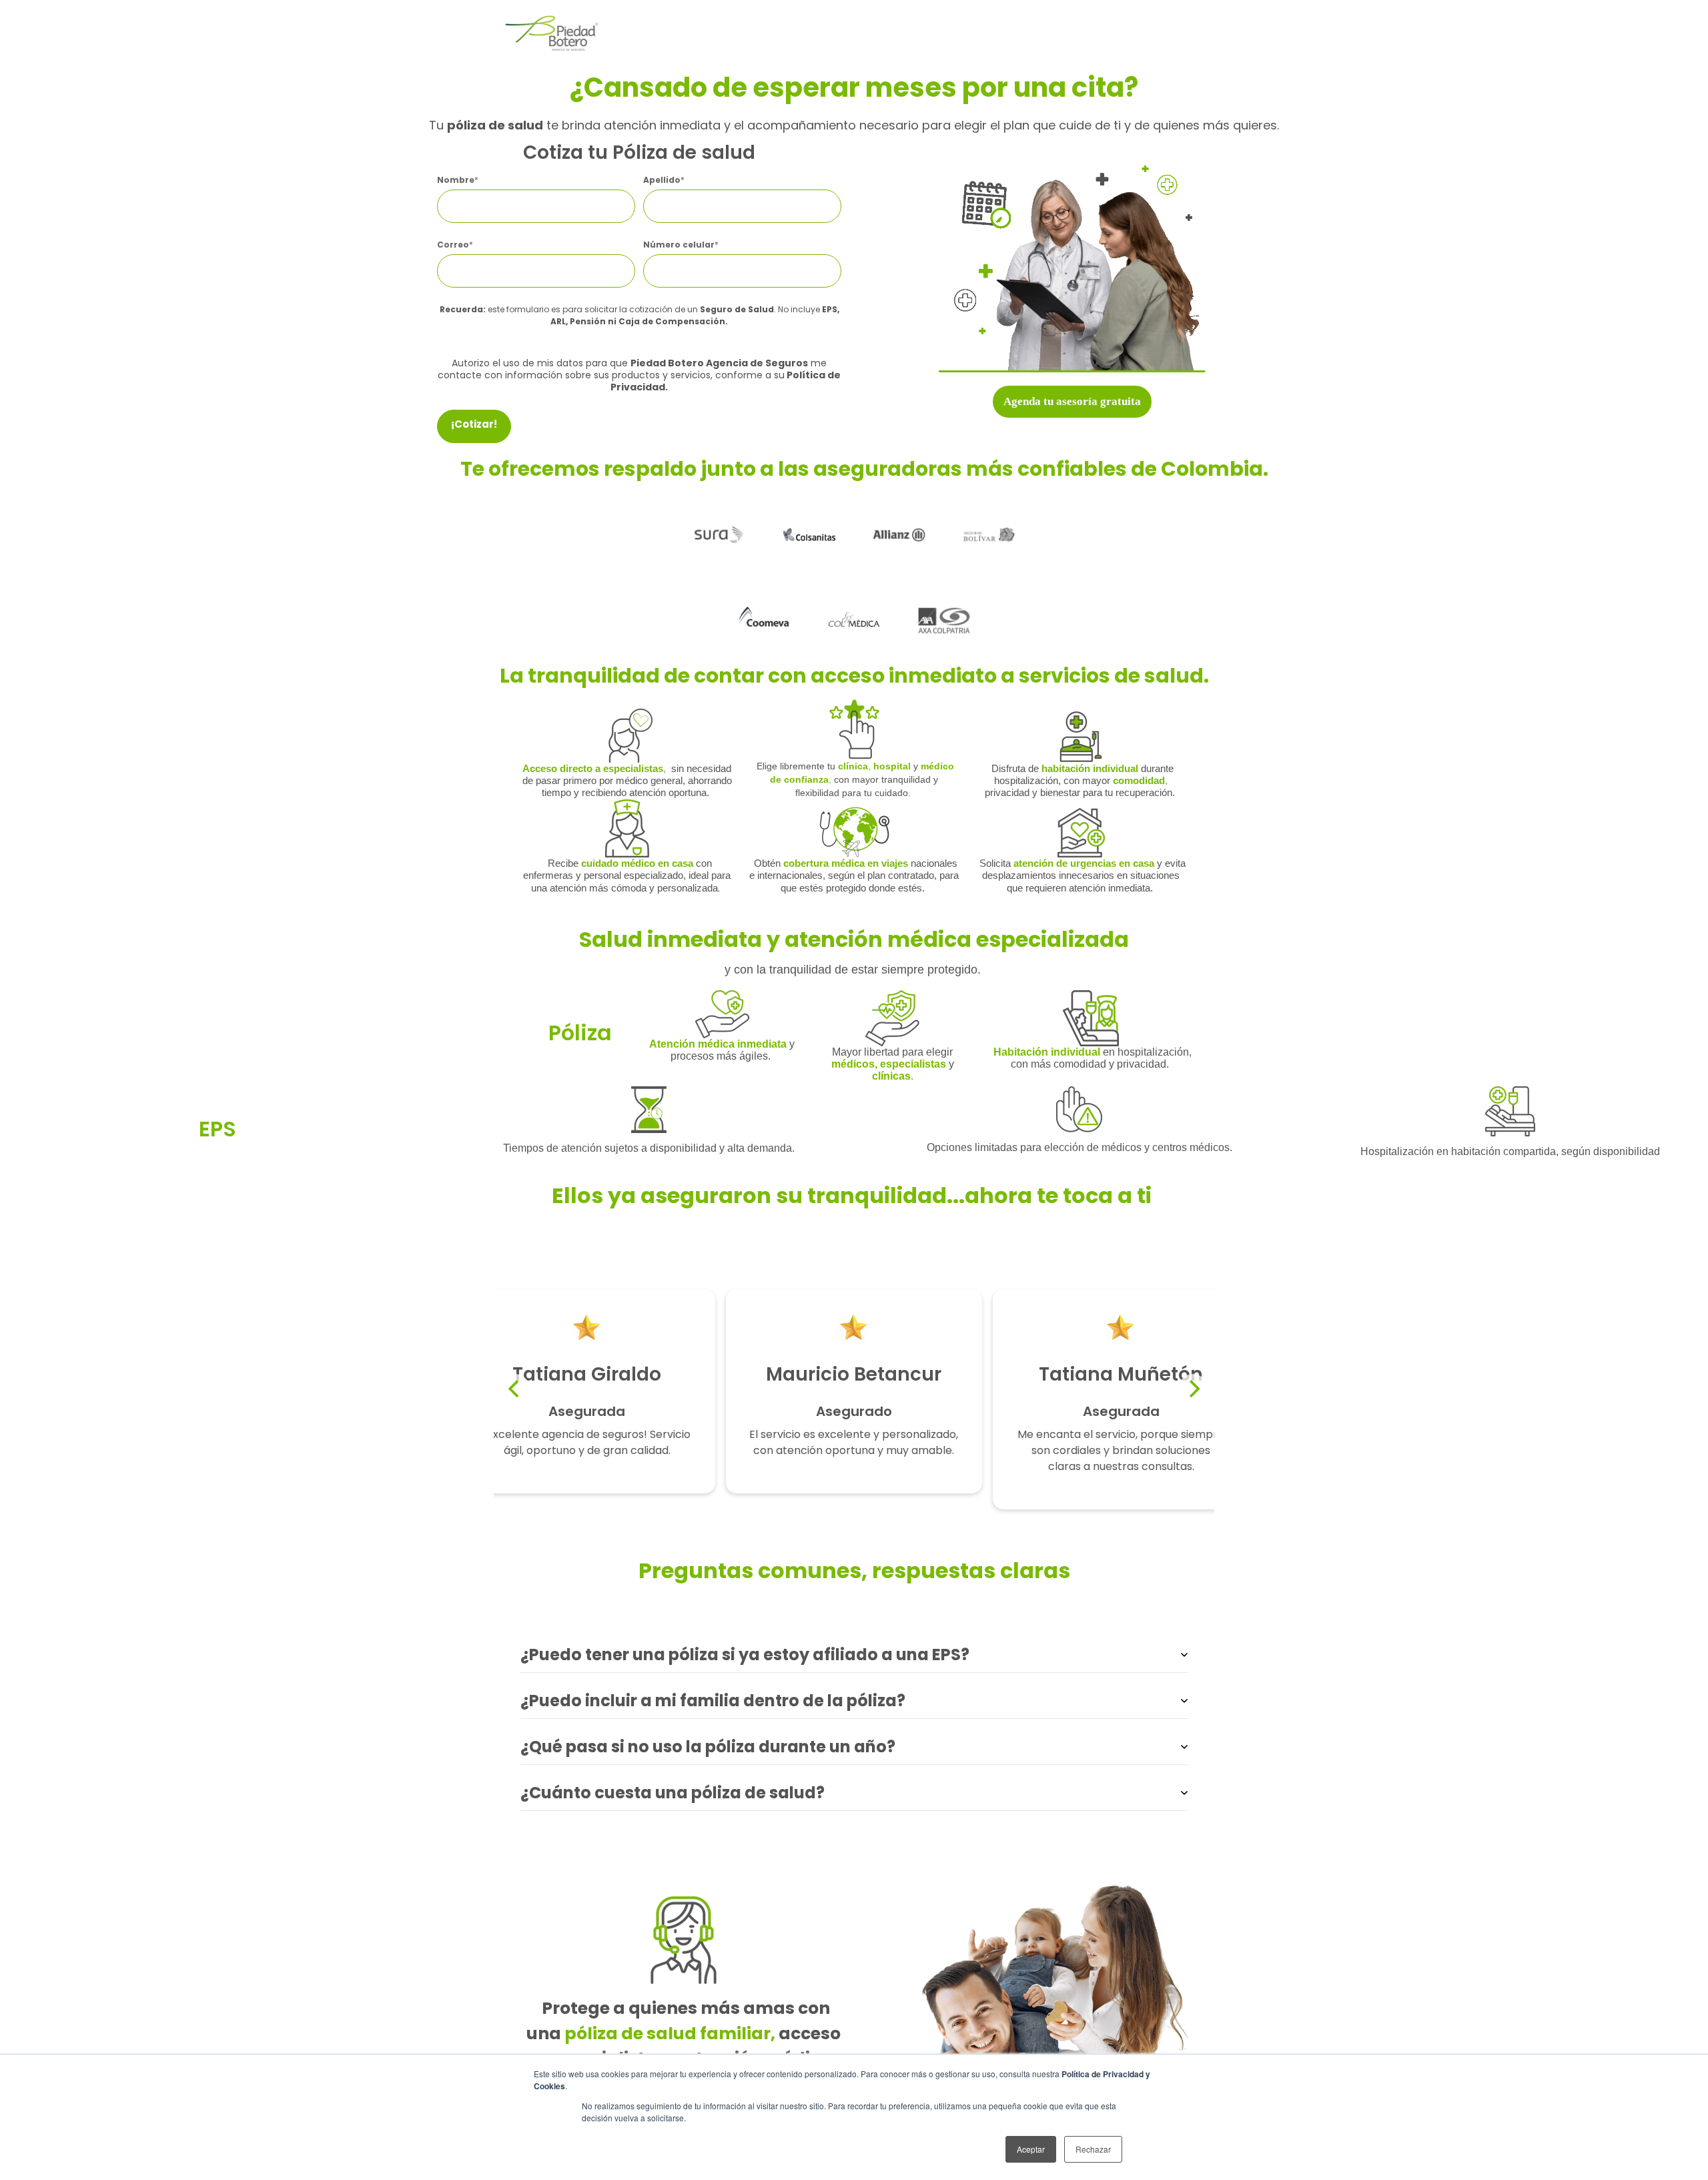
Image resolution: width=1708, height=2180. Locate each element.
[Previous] (515, 1389)
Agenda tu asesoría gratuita (1072, 401)
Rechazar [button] (1093, 2149)
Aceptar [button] (1031, 2149)
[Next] (1193, 1389)
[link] (550, 32)
